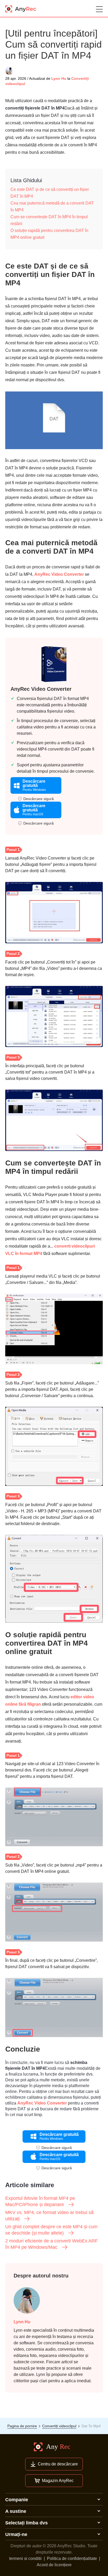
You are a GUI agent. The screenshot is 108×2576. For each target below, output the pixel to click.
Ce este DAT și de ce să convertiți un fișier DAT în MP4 (50, 193)
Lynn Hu (59, 78)
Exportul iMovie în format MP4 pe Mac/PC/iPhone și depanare (40, 2201)
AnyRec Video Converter (59, 574)
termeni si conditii (25, 2558)
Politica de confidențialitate (72, 2558)
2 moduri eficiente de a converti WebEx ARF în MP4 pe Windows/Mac (52, 2244)
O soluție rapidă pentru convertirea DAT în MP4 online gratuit (49, 234)
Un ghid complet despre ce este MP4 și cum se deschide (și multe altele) (51, 2230)
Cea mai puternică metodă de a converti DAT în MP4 (52, 207)
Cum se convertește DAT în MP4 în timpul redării (49, 220)
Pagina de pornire (22, 2426)
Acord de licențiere (54, 2565)
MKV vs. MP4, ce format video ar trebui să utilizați (49, 2216)
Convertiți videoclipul (59, 2426)
